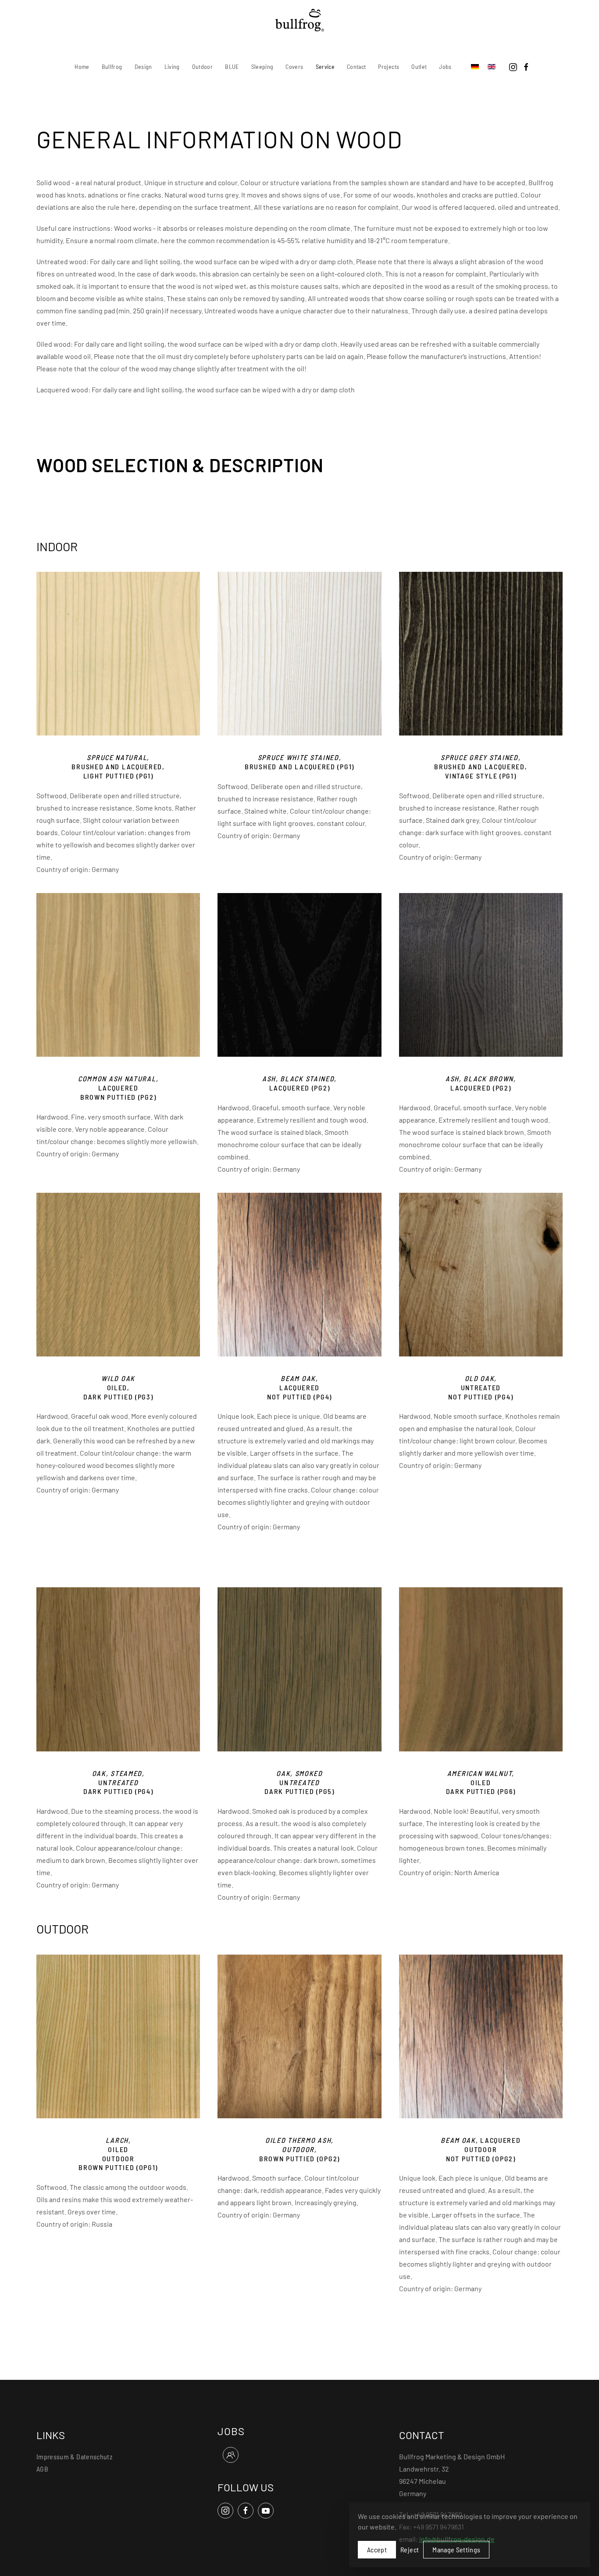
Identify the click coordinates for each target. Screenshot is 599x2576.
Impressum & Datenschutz (74, 2456)
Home (82, 66)
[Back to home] (300, 20)
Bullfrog (112, 66)
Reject (410, 2549)
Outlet (419, 66)
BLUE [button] (232, 66)
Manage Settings (456, 2549)
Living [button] (172, 66)
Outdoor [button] (202, 66)
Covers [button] (294, 66)
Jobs (445, 66)
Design (143, 66)
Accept (377, 2549)
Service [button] (325, 66)
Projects (389, 66)
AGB (42, 2469)
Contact (356, 66)
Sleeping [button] (262, 66)
